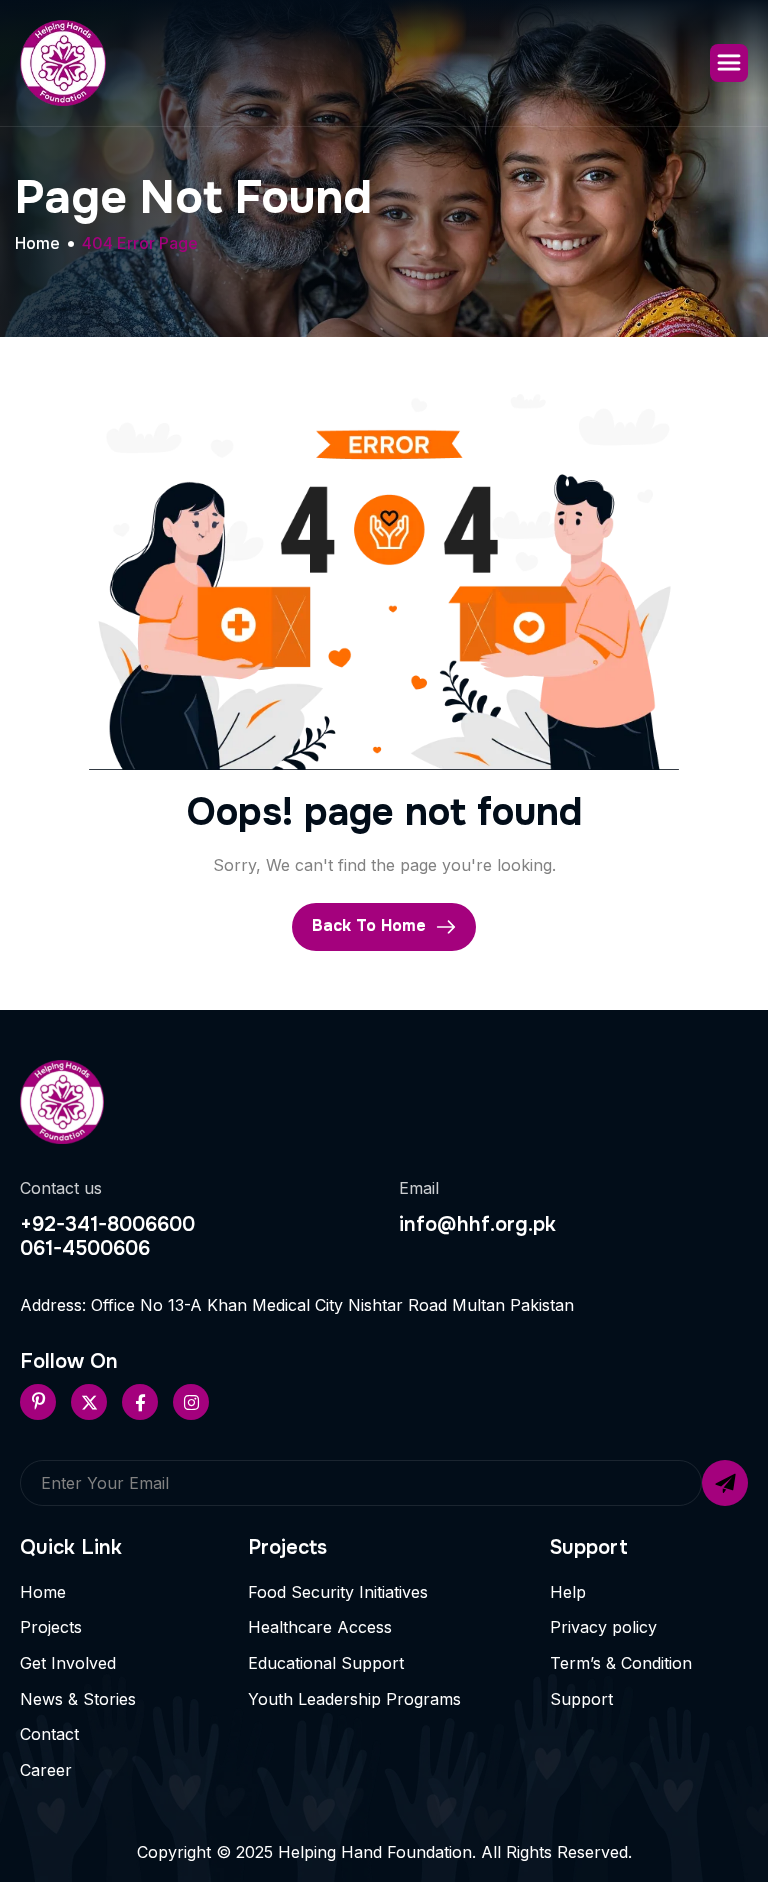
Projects (51, 1627)
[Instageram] (191, 1402)
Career (46, 1770)
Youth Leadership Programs (354, 1699)
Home (43, 1592)
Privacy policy (603, 1627)
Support (581, 1699)
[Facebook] (140, 1402)
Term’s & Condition (621, 1663)
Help (568, 1592)
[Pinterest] (38, 1402)
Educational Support (326, 1663)
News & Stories (78, 1699)
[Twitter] (89, 1402)
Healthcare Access (320, 1627)
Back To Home (371, 926)
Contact (49, 1734)
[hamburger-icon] (729, 63)
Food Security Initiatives (338, 1592)
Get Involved (68, 1663)
